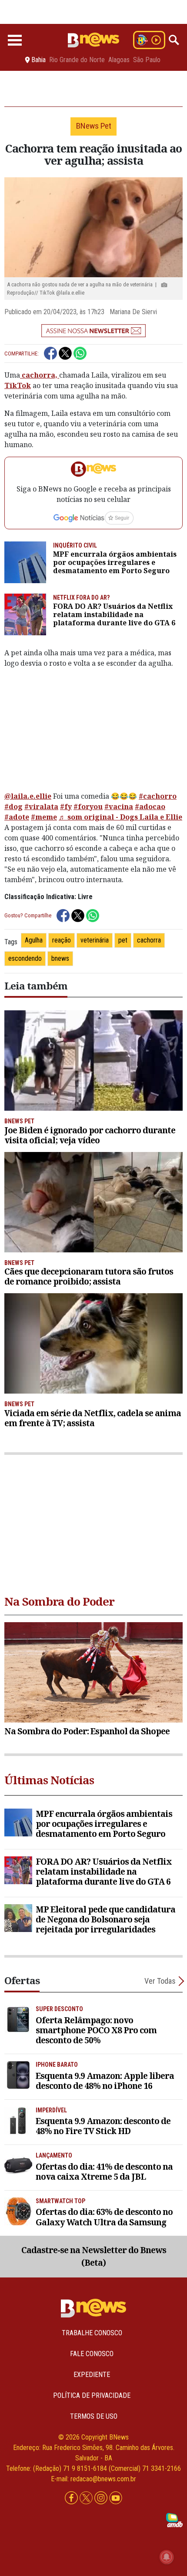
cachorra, (40, 375)
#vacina (119, 807)
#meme (44, 817)
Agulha (34, 940)
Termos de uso (94, 2416)
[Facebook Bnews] (72, 2498)
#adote (17, 817)
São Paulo (147, 60)
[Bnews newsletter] (93, 331)
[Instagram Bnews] (102, 2498)
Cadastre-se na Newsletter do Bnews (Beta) (94, 2256)
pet (123, 940)
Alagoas (119, 60)
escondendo (25, 958)
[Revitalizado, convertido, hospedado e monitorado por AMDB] (174, 2520)
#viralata (41, 807)
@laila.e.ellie (28, 796)
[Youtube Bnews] (116, 2498)
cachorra (149, 940)
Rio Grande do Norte (77, 60)
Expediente (92, 2375)
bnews (60, 958)
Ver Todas (160, 1981)
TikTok (18, 385)
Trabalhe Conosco (92, 2333)
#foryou (88, 807)
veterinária (95, 940)
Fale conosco (92, 2354)
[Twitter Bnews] (87, 2498)
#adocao (150, 807)
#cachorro (158, 796)
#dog (13, 807)
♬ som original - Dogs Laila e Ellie (120, 817)
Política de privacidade (92, 2395)
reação (62, 940)
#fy (66, 807)
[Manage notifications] (167, 2557)
